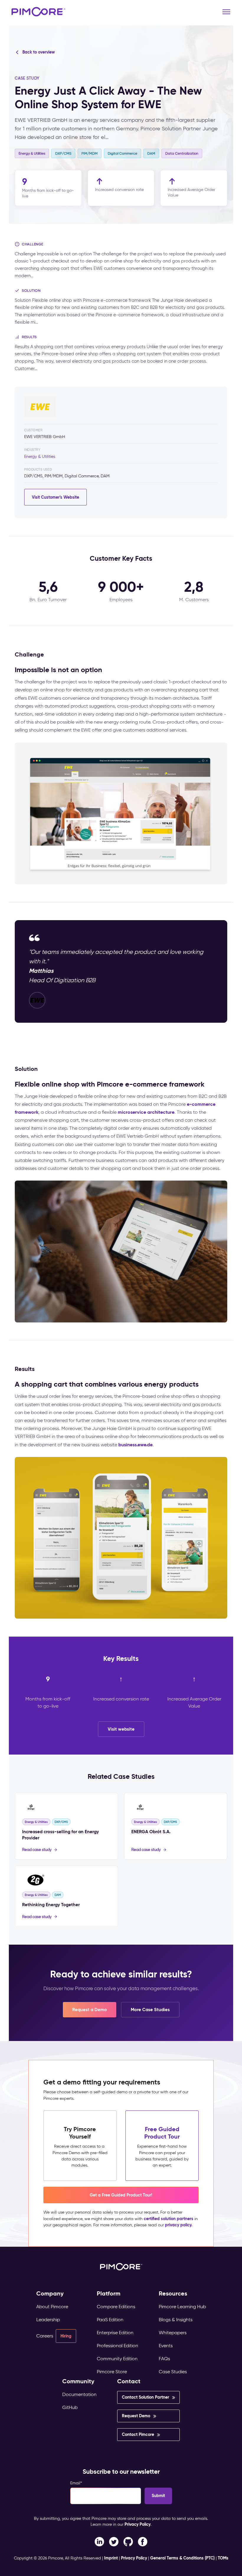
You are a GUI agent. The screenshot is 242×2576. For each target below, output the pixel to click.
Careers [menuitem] (45, 2336)
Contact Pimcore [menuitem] (138, 2434)
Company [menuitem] (50, 2294)
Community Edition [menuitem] (117, 2359)
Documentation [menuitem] (79, 2394)
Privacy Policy (138, 2524)
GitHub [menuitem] (70, 2407)
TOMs (223, 2558)
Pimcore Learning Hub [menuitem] (182, 2307)
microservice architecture (146, 1112)
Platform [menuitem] (109, 2294)
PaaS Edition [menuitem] (110, 2320)
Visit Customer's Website (55, 497)
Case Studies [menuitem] (173, 2372)
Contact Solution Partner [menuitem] (145, 2397)
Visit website (121, 1729)
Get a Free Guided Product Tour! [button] (121, 2195)
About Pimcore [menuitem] (52, 2307)
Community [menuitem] (78, 2381)
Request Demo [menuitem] (136, 2416)
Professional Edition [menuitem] (117, 2346)
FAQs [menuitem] (164, 2359)
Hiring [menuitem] (66, 2336)
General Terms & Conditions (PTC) (182, 2558)
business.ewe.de (135, 1445)
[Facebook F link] (99, 2541)
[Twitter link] (114, 2541)
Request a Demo (90, 2010)
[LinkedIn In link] (143, 2541)
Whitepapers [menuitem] (173, 2333)
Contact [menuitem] (129, 2381)
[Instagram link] (128, 2541)
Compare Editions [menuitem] (116, 2307)
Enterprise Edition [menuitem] (115, 2333)
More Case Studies (150, 2010)
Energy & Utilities (40, 457)
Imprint (111, 2558)
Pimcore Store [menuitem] (112, 2372)
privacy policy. (179, 2225)
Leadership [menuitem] (48, 2320)
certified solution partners (169, 2219)
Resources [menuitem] (173, 2294)
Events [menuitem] (166, 2346)
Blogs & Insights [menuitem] (176, 2320)
